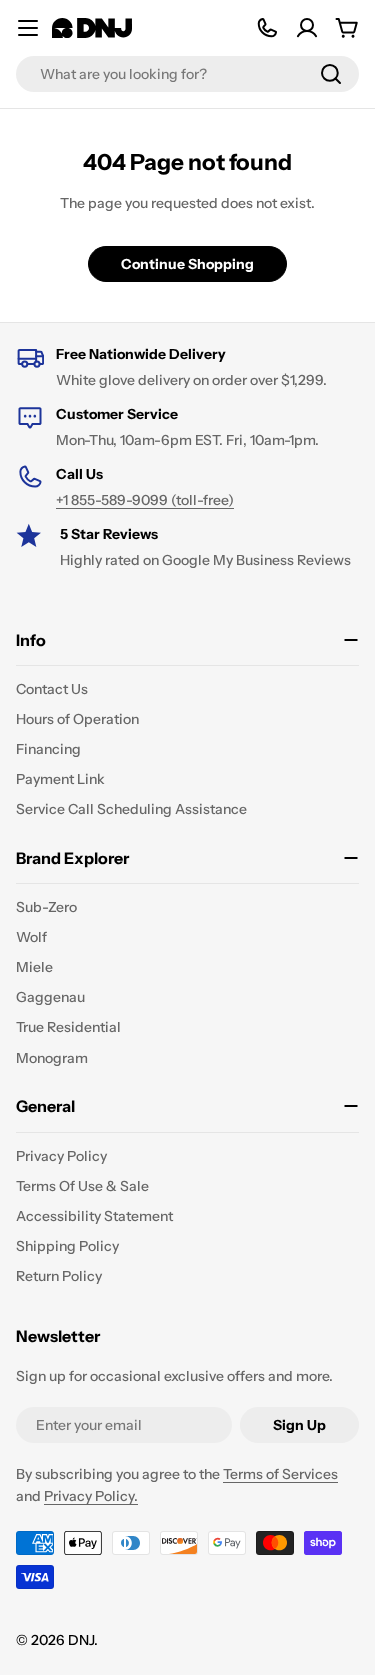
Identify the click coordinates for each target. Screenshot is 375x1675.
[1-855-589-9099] (267, 28)
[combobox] (187, 74)
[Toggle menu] (28, 28)
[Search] (331, 74)
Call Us (79, 474)
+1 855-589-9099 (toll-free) (145, 500)
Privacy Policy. (91, 1496)
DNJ (81, 1640)
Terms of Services (280, 1474)
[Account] (307, 28)
